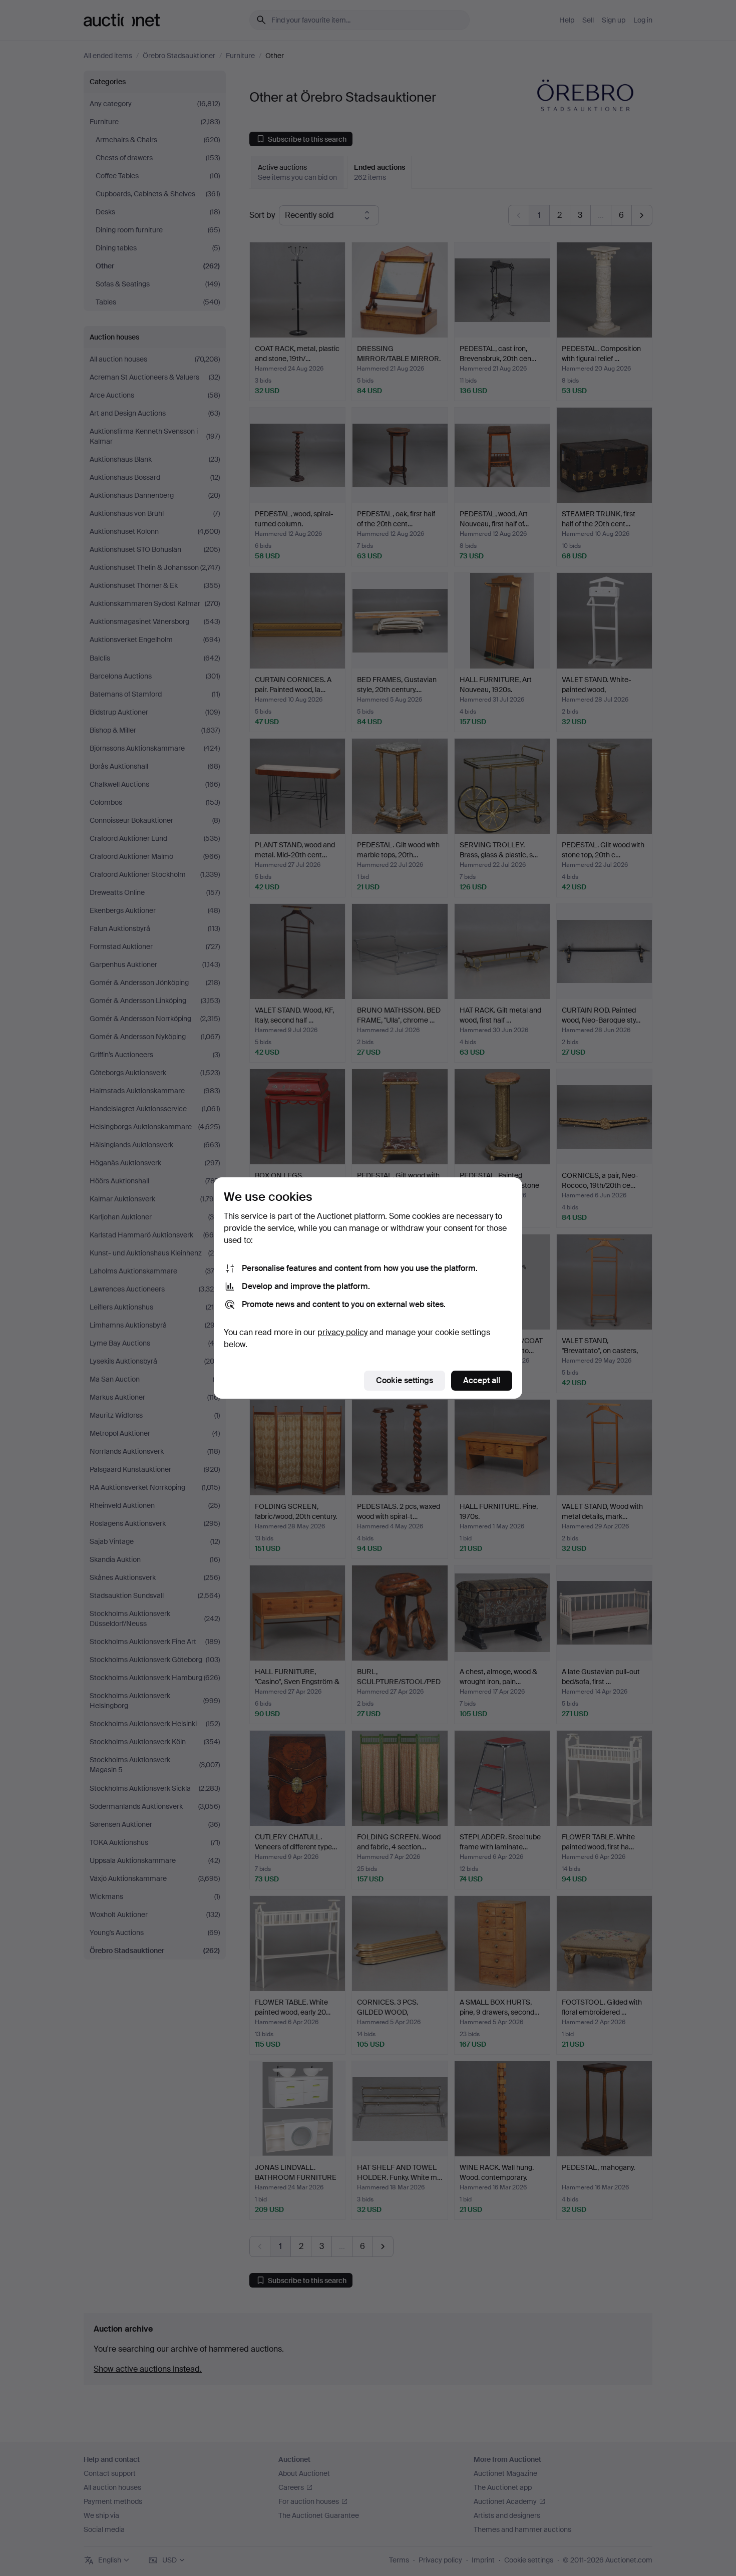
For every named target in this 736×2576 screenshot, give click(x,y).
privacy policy (342, 1332)
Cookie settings (405, 1380)
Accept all (482, 1380)
